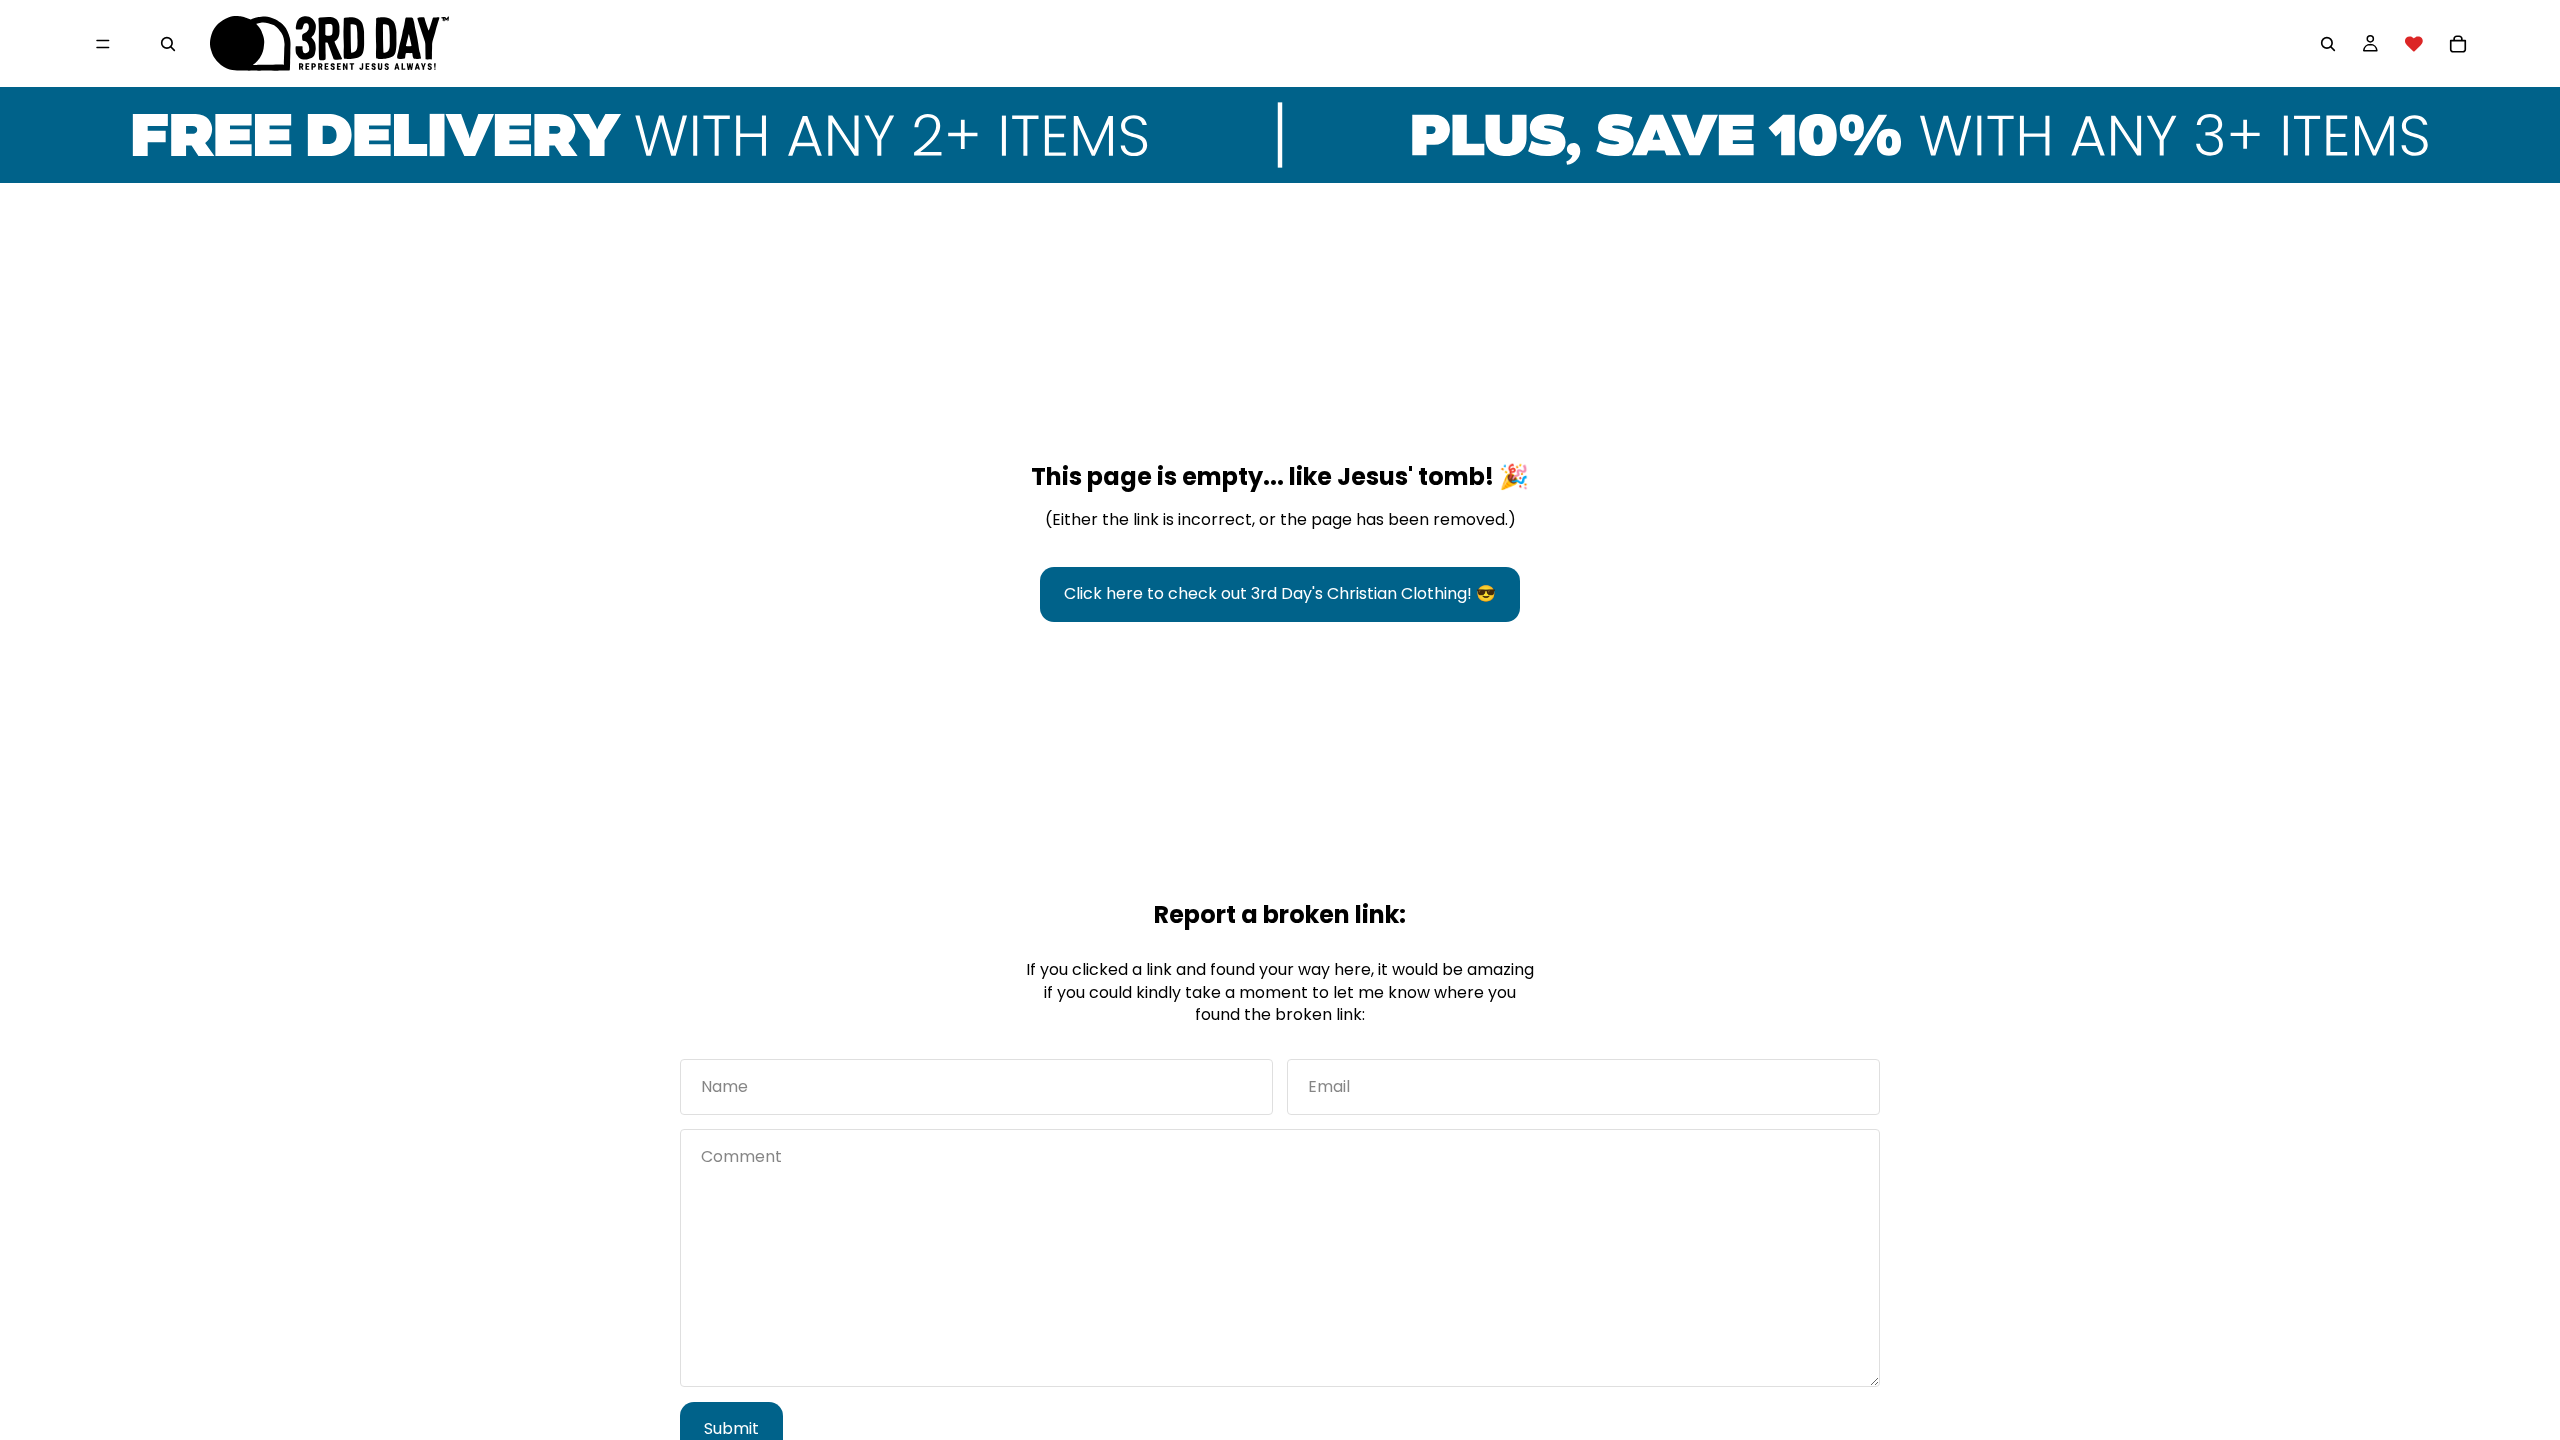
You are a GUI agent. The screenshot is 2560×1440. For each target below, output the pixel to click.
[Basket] (2458, 44)
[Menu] (103, 44)
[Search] (168, 44)
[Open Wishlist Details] (2414, 44)
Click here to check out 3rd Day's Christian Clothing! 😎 (1280, 593)
